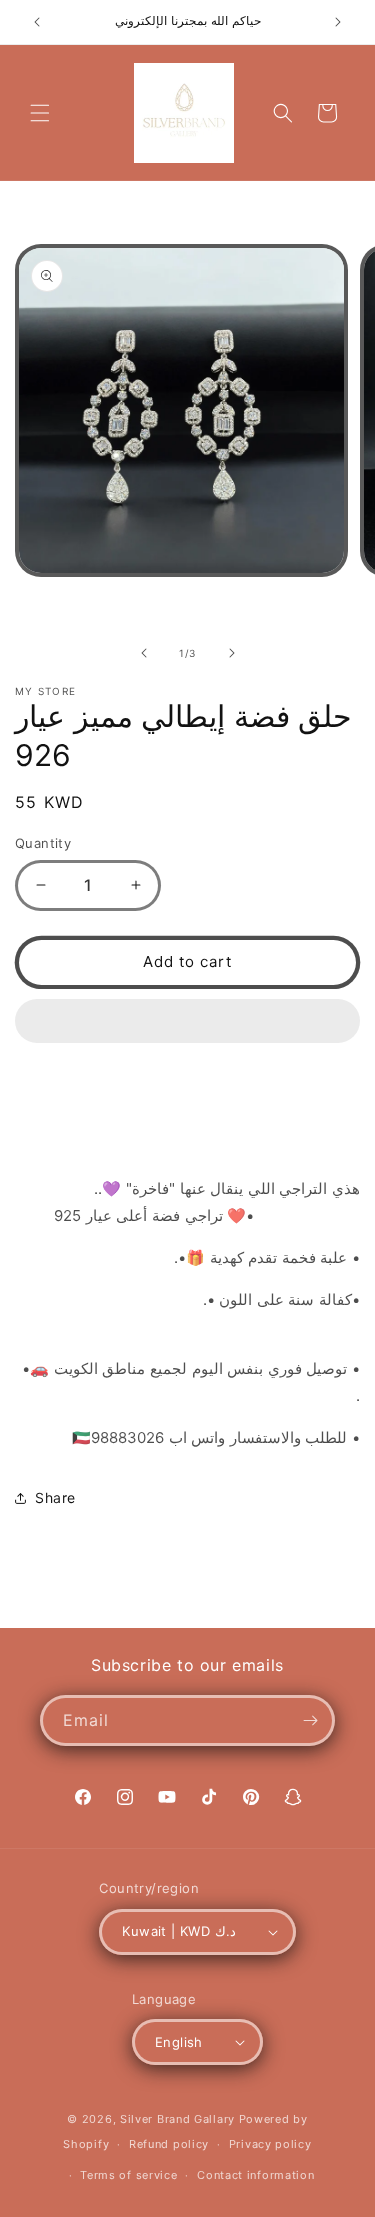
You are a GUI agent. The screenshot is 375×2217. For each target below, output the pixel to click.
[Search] (283, 113)
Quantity (43, 843)
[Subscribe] (310, 1720)
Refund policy (169, 2144)
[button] (187, 1022)
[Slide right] (232, 653)
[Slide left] (144, 653)
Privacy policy (270, 2144)
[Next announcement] (338, 22)
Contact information (255, 2175)
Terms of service (128, 2175)
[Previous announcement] (37, 22)
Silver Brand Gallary (177, 2119)
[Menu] (40, 113)
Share (55, 1497)
